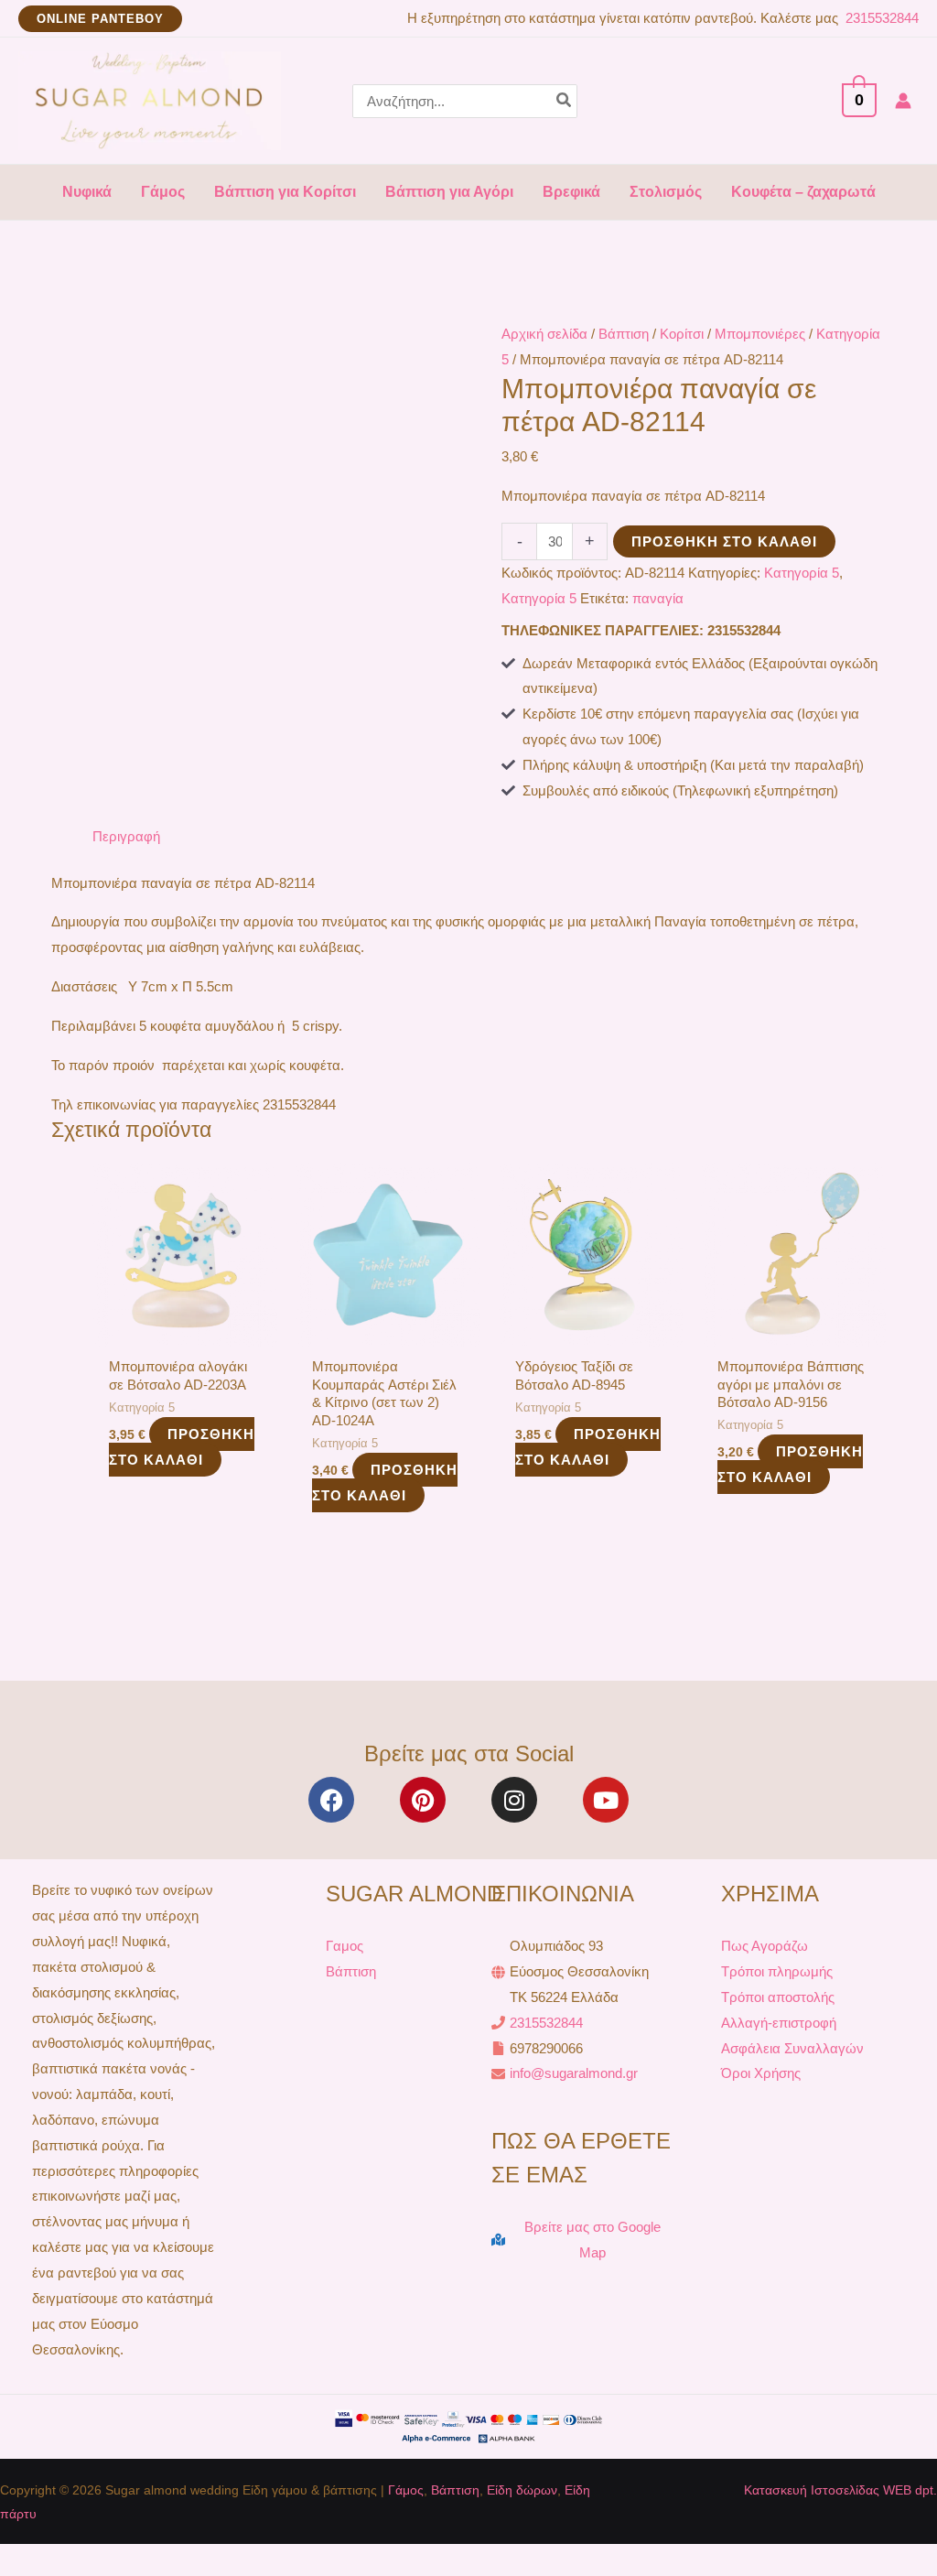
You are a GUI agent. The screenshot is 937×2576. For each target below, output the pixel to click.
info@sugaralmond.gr (574, 2073)
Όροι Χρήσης (761, 2073)
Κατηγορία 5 (802, 573)
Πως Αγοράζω (765, 1946)
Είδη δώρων (522, 2490)
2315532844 (880, 18)
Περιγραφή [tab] (126, 836)
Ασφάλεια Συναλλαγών (792, 2048)
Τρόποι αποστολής (778, 1997)
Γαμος (345, 1946)
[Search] (565, 101)
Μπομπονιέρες (760, 334)
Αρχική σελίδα (544, 334)
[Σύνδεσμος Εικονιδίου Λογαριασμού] (903, 101)
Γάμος (406, 2490)
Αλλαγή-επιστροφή (779, 2023)
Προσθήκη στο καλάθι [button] (182, 1447)
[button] (100, 19)
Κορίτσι (682, 334)
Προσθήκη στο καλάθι (724, 541)
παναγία (658, 598)
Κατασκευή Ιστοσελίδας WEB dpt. (840, 2490)
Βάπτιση (624, 334)
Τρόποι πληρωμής (777, 1971)
